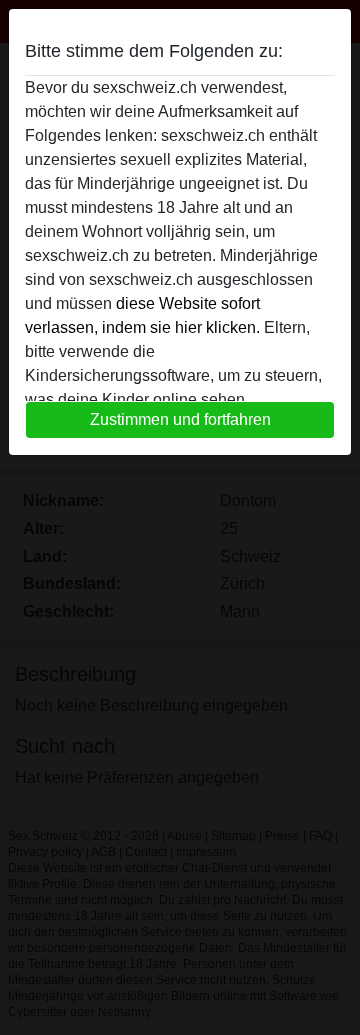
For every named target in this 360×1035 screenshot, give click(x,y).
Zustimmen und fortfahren (180, 419)
